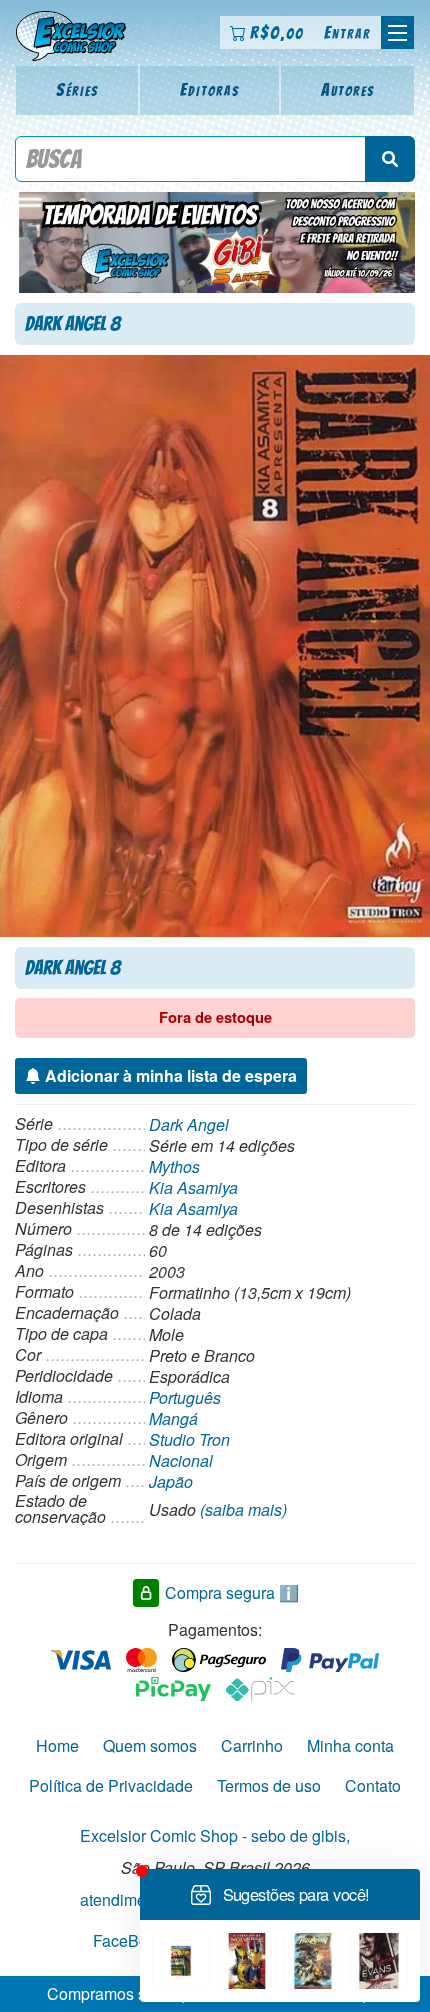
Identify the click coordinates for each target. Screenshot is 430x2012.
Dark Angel (189, 1124)
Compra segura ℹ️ (232, 1592)
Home (57, 1745)
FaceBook (129, 1939)
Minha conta (350, 1745)
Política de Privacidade (111, 1785)
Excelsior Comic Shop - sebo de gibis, (215, 1835)
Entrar (347, 32)
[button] (397, 32)
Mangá (173, 1418)
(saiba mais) (243, 1509)
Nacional (181, 1460)
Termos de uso (269, 1785)
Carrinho (252, 1745)
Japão (171, 1481)
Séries (77, 89)
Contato (373, 1785)
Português (185, 1397)
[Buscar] (390, 159)
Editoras (210, 89)
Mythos (174, 1166)
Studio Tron (189, 1439)
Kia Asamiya (193, 1187)
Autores (348, 89)
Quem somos (150, 1745)
